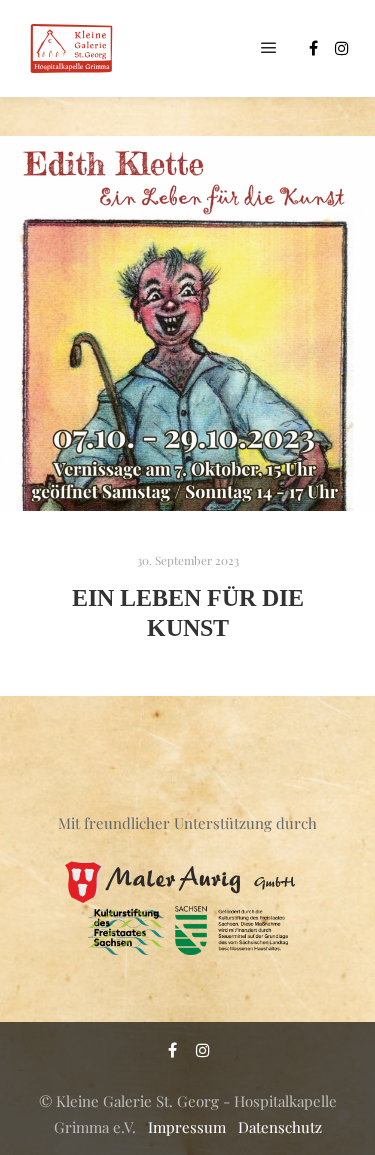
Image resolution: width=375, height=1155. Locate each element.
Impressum (187, 1127)
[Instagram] (342, 48)
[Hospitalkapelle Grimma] (70, 48)
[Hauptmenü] (269, 48)
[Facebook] (313, 48)
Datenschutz (280, 1127)
